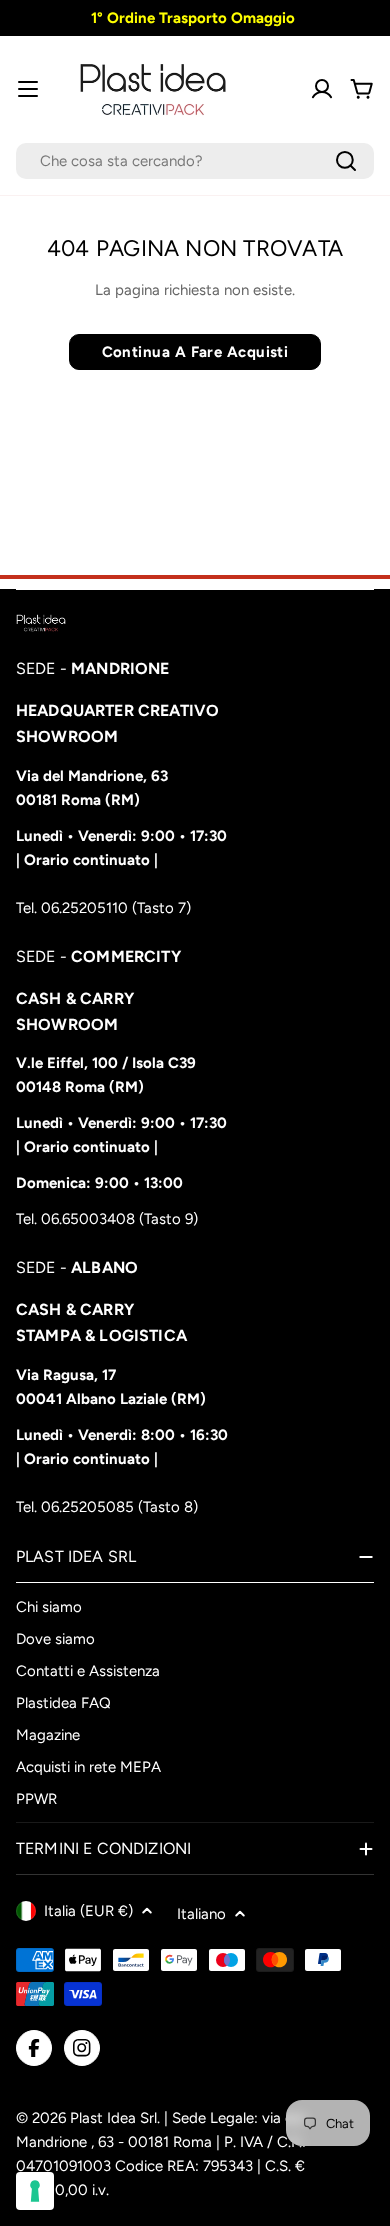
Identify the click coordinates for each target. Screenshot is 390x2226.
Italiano (201, 1914)
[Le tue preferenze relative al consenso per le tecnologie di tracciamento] (35, 2191)
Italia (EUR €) (88, 1911)
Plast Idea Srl (113, 2118)
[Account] (322, 89)
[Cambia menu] (28, 89)
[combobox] (195, 161)
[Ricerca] (346, 161)
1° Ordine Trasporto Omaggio (191, 18)
